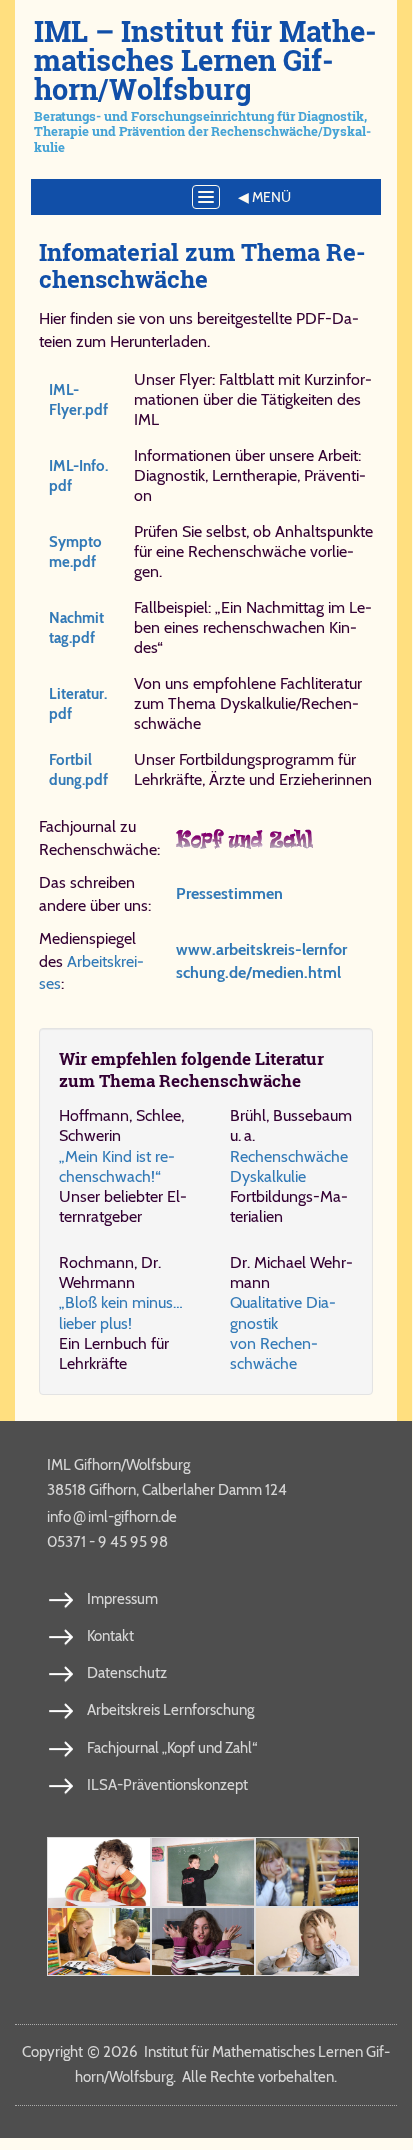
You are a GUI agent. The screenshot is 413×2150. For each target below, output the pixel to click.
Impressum (122, 1599)
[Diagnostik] (307, 1872)
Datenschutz (127, 1673)
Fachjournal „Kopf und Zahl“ (172, 1748)
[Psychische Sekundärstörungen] (307, 1942)
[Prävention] (99, 1872)
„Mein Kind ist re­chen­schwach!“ (117, 1166)
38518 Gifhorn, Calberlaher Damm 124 (167, 1490)
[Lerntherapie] (99, 1942)
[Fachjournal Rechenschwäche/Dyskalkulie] (274, 839)
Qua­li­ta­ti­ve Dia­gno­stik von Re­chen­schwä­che (283, 1333)
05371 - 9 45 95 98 (107, 1542)
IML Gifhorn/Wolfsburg (118, 1465)
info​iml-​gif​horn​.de (112, 1516)
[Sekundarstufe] (203, 1942)
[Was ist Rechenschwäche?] (203, 1872)
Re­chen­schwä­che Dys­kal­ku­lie (289, 1166)
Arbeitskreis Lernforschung (170, 1710)
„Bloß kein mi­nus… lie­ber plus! (121, 1312)
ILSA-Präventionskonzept (167, 1785)
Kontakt (110, 1636)
